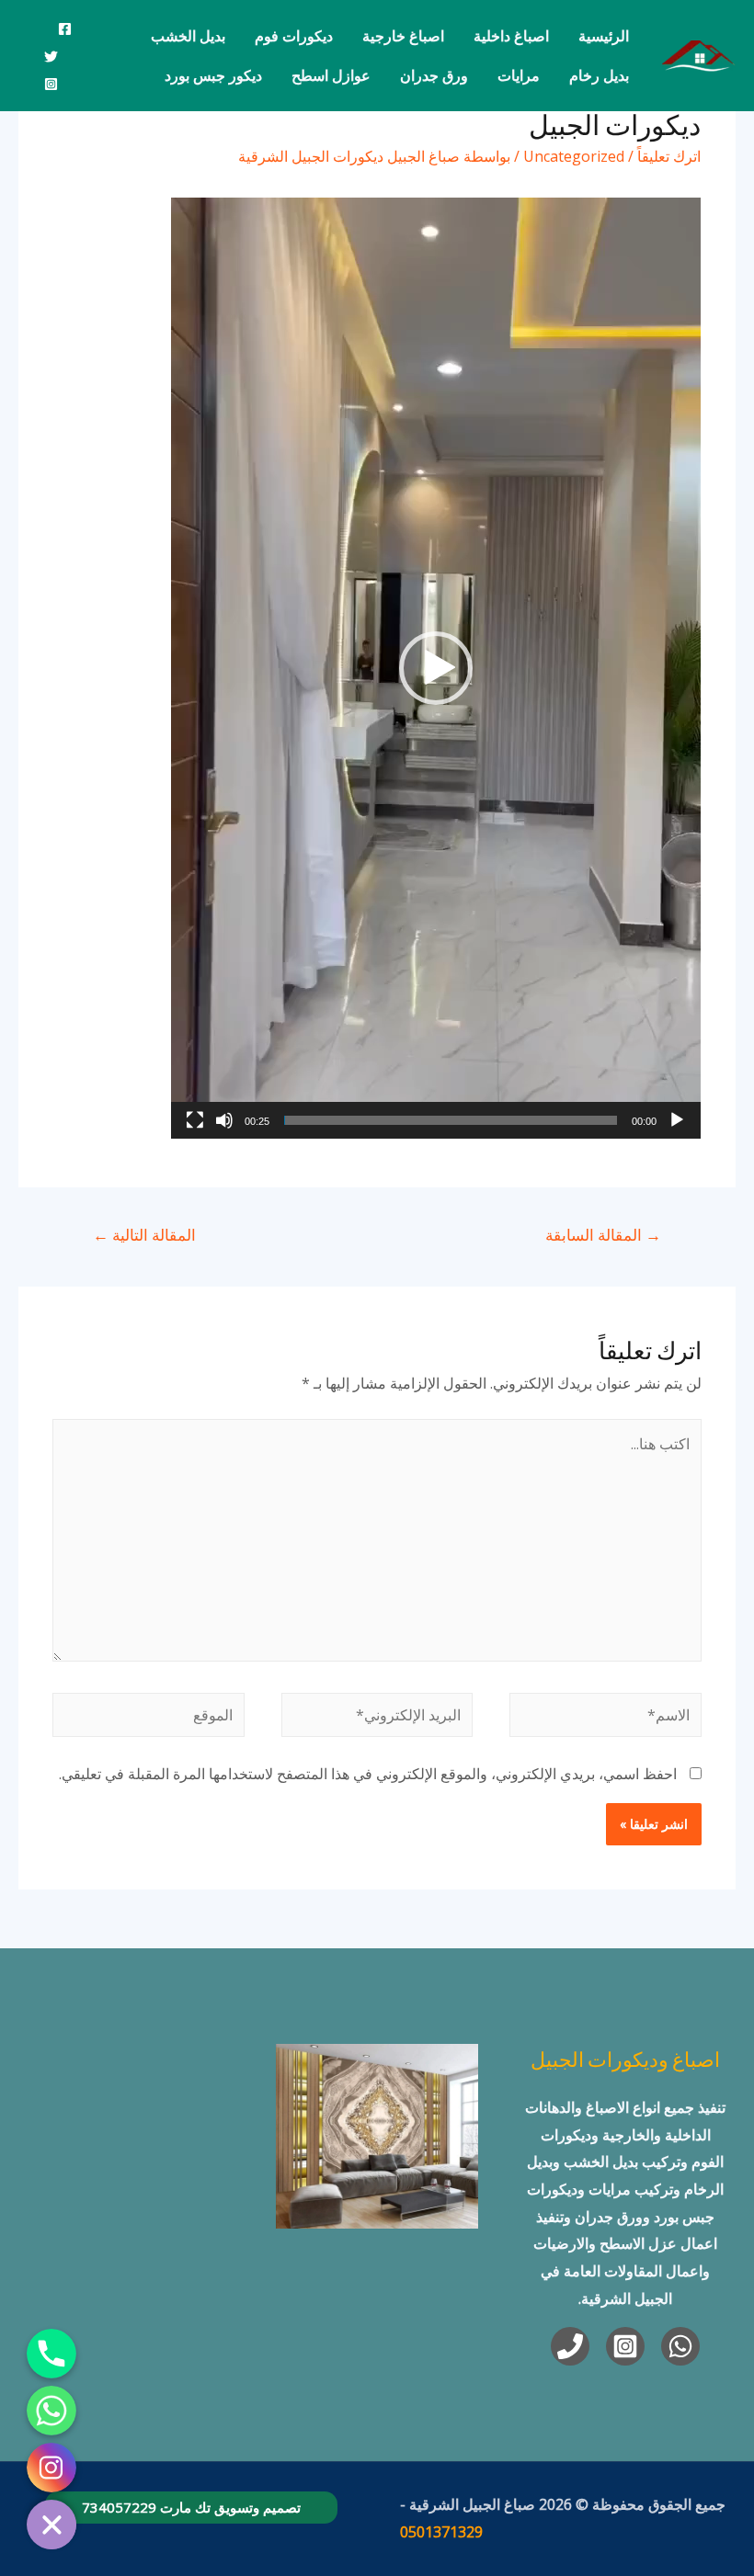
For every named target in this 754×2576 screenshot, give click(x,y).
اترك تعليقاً (669, 156)
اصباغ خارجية (403, 36)
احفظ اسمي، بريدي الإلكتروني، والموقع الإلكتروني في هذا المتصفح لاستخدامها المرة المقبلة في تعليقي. (368, 1774)
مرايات (519, 75)
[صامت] (224, 1120)
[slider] (451, 1120)
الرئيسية (604, 36)
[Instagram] (51, 84)
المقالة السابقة (603, 1235)
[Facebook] (65, 29)
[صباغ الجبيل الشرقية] (699, 54)
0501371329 (441, 2532)
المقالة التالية (144, 1235)
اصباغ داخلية (511, 36)
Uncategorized (574, 156)
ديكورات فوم (294, 36)
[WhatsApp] (680, 2346)
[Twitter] (51, 57)
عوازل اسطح (331, 75)
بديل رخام (599, 75)
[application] (436, 668)
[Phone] (570, 2346)
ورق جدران (434, 75)
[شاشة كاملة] (195, 1120)
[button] (436, 668)
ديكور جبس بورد (213, 75)
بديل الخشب (188, 36)
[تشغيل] (677, 1120)
